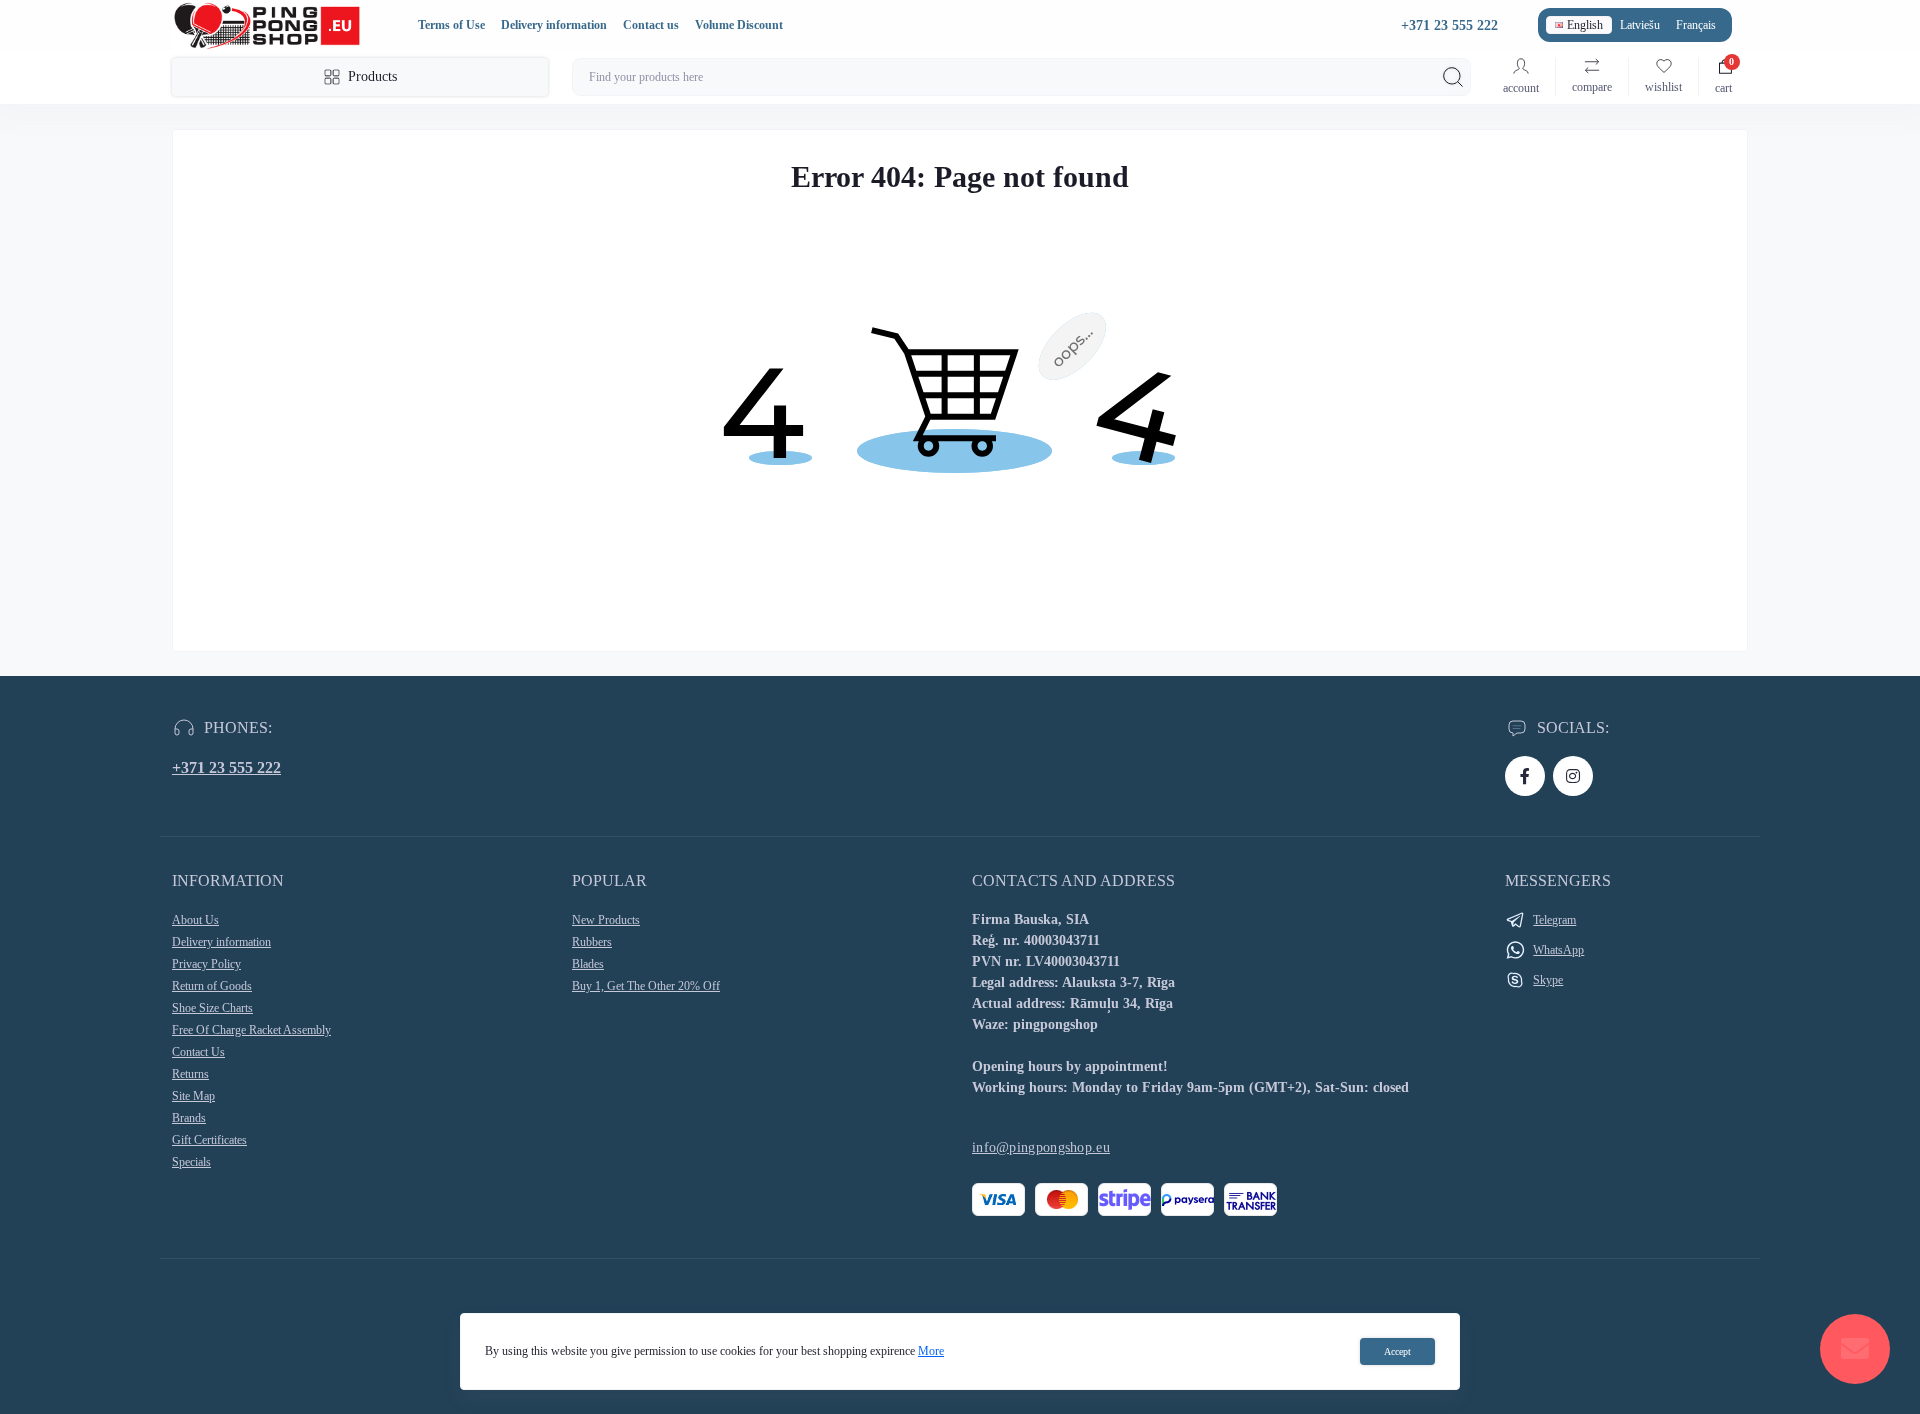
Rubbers (592, 942)
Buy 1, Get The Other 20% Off (646, 986)
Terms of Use (451, 25)
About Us (195, 920)
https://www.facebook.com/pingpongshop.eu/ (1525, 776)
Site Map (193, 1096)
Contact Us (198, 1052)
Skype (1548, 980)
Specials (191, 1162)
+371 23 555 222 (226, 767)
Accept (1397, 1351)
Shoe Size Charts (212, 1008)
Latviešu (1640, 25)
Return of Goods (212, 986)
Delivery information (554, 25)
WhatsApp (1558, 950)
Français (1696, 25)
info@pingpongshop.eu (1041, 1147)
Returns (190, 1074)
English (1585, 25)
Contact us (651, 25)
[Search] (1453, 77)
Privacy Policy (206, 964)
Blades (588, 964)
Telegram (1554, 920)
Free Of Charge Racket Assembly (251, 1030)
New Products (606, 920)
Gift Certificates (209, 1140)
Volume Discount (739, 25)
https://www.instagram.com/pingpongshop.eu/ (1573, 776)
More (931, 1351)
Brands (189, 1118)
